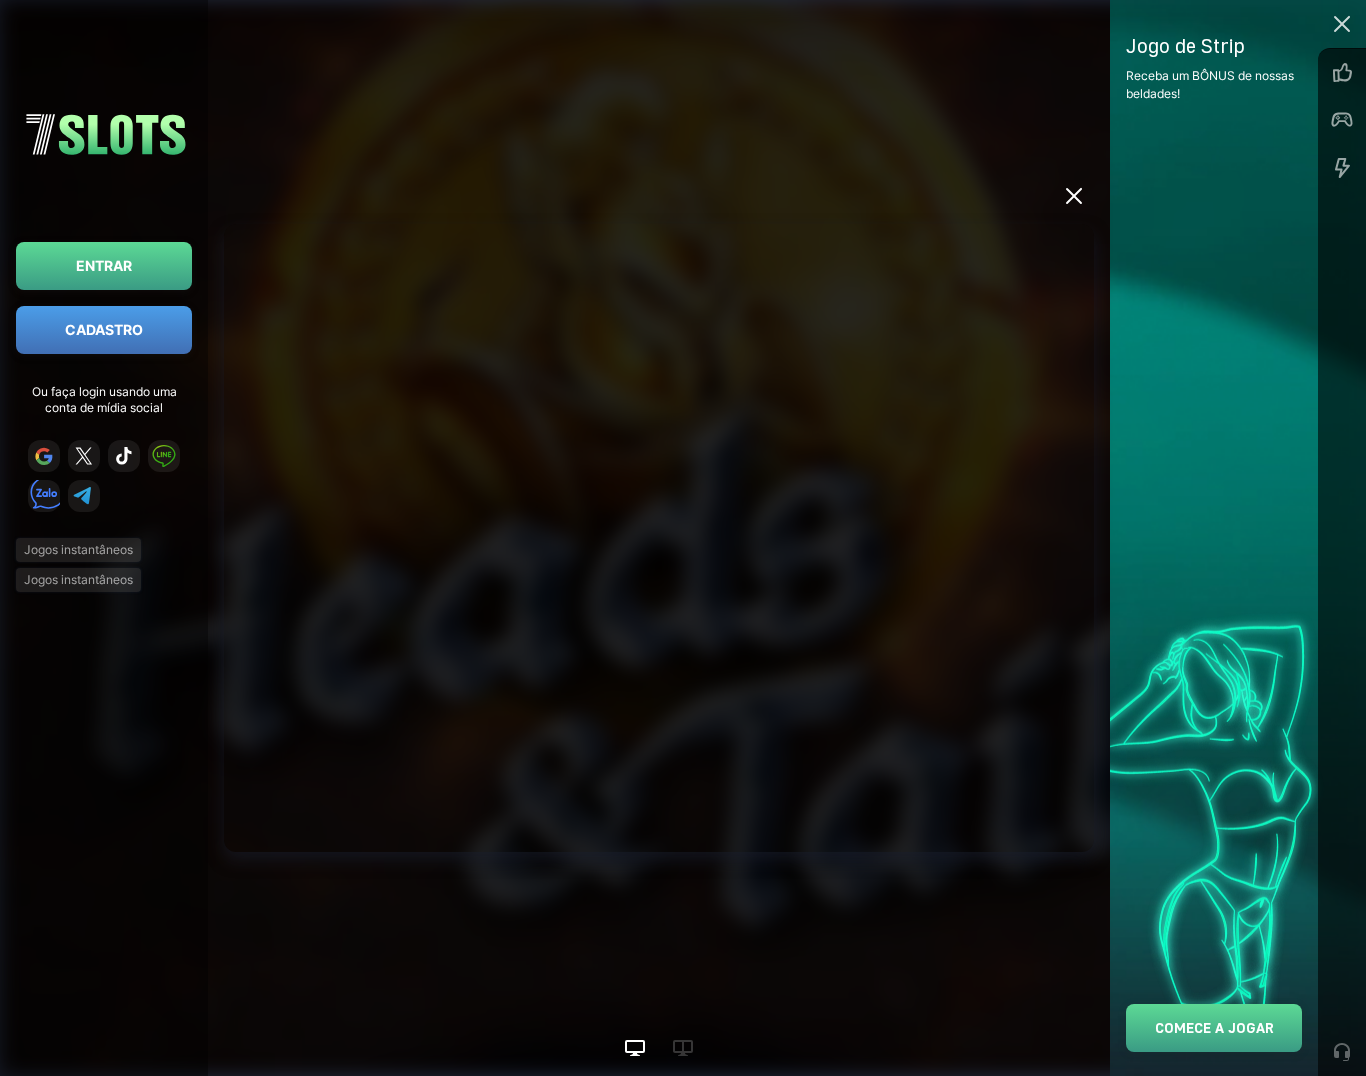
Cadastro (104, 329)
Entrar (104, 265)
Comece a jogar (1214, 1027)
